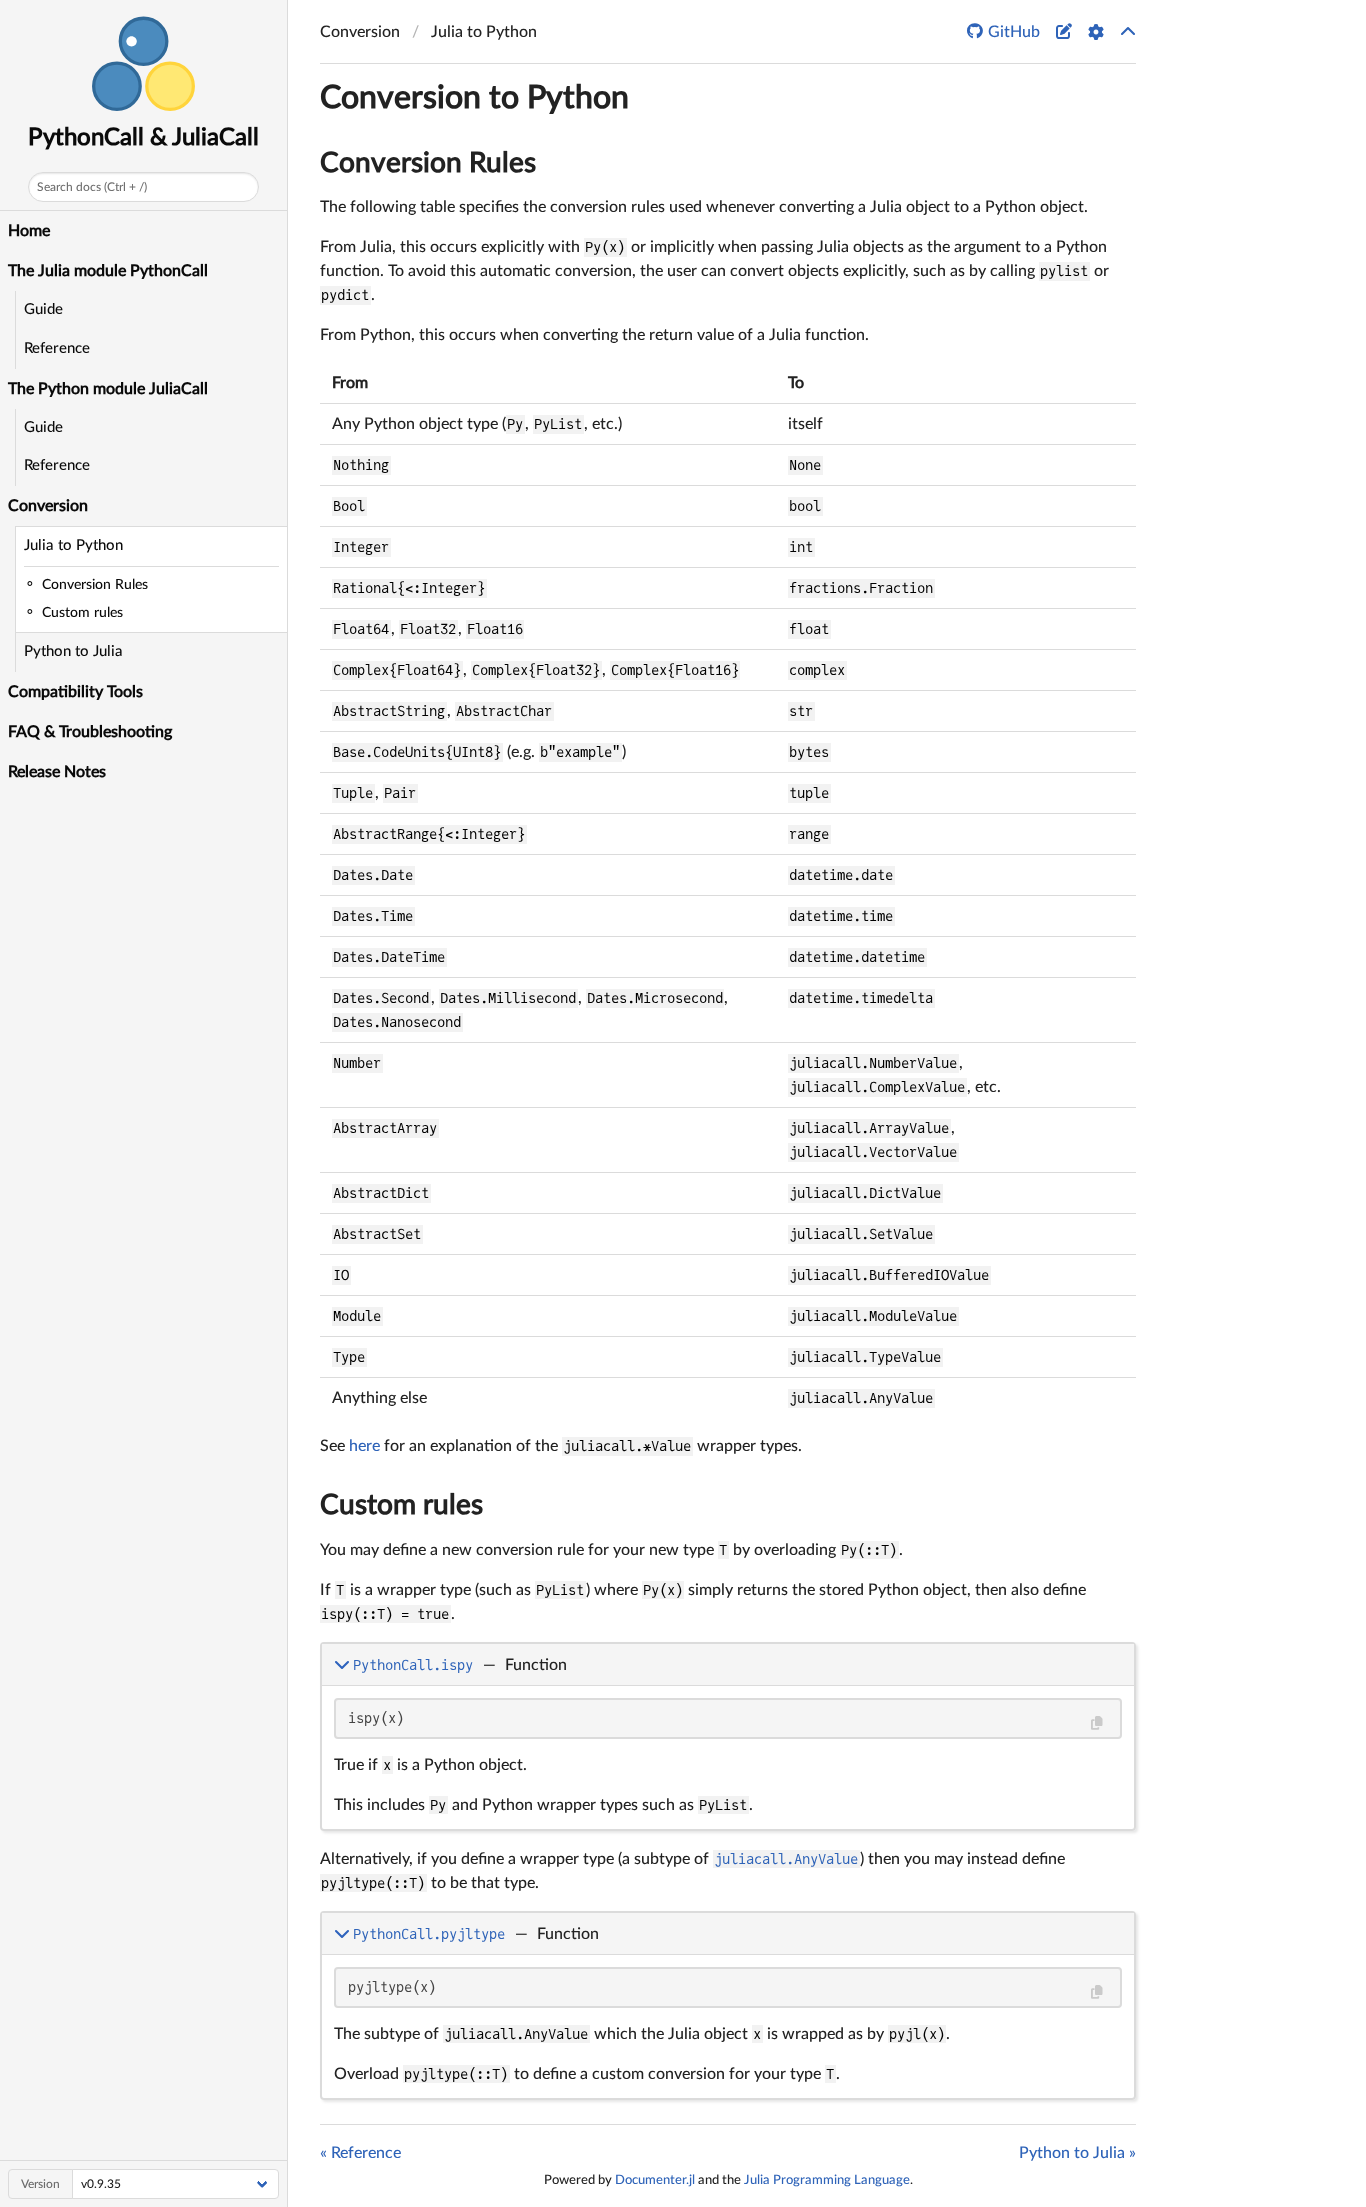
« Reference (360, 2153)
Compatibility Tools (75, 692)
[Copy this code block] (1096, 1723)
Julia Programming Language (827, 2180)
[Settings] (1096, 32)
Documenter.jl (655, 2180)
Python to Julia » (1077, 2153)
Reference (57, 348)
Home (29, 231)
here (364, 1446)
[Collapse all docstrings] (1128, 32)
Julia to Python (73, 545)
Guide (43, 309)
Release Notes (57, 772)
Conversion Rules (428, 163)
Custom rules (401, 1505)
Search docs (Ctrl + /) (92, 187)
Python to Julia (73, 651)
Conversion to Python (474, 98)
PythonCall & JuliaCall (143, 138)
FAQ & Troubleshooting (90, 732)
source (1101, 1811)
